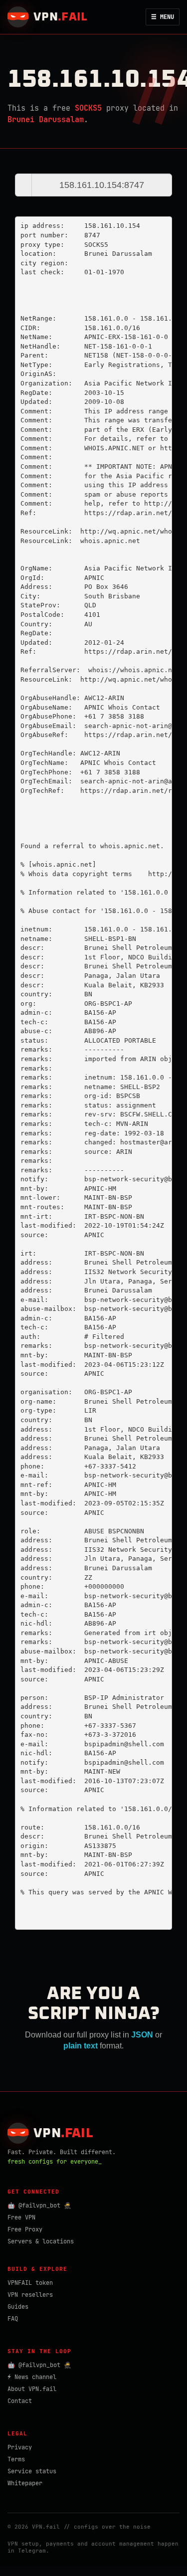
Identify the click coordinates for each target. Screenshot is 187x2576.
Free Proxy (25, 2229)
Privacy (20, 2447)
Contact (20, 2401)
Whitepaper (25, 2483)
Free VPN (21, 2217)
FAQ (13, 2319)
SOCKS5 (88, 108)
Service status (32, 2471)
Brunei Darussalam (46, 120)
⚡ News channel (32, 2377)
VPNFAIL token (30, 2283)
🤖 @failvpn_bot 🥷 (39, 2206)
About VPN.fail (32, 2389)
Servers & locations (41, 2241)
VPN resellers (30, 2295)
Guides (18, 2307)
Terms (16, 2459)
